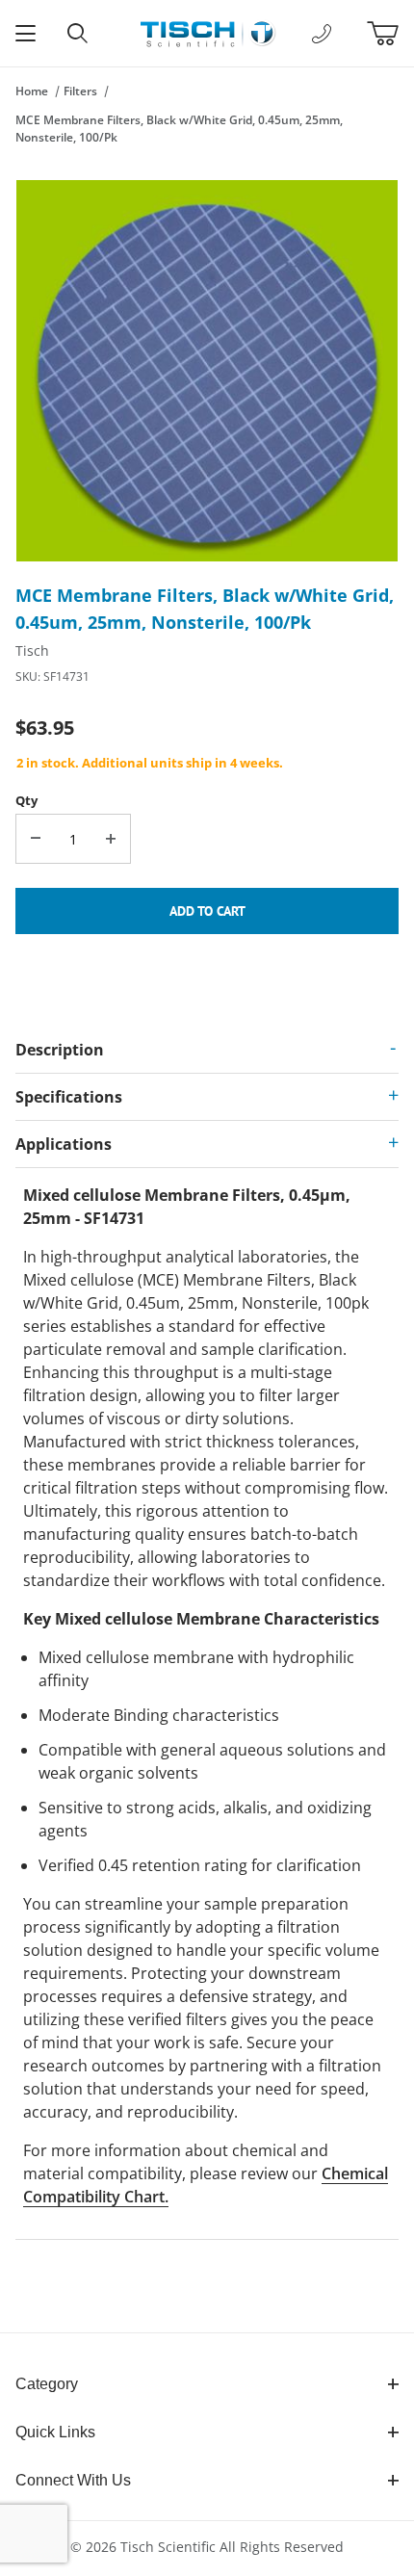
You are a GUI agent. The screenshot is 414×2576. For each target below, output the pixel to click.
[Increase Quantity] (111, 839)
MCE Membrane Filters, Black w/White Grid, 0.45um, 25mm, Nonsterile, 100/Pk (179, 129)
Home (32, 91)
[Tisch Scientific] (207, 31)
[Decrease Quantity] (36, 839)
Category (47, 2384)
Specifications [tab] (69, 1097)
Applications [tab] (64, 1144)
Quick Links (55, 2432)
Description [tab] (60, 1050)
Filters (80, 91)
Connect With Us (73, 2480)
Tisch (32, 651)
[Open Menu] (26, 33)
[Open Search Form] (78, 33)
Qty (26, 800)
